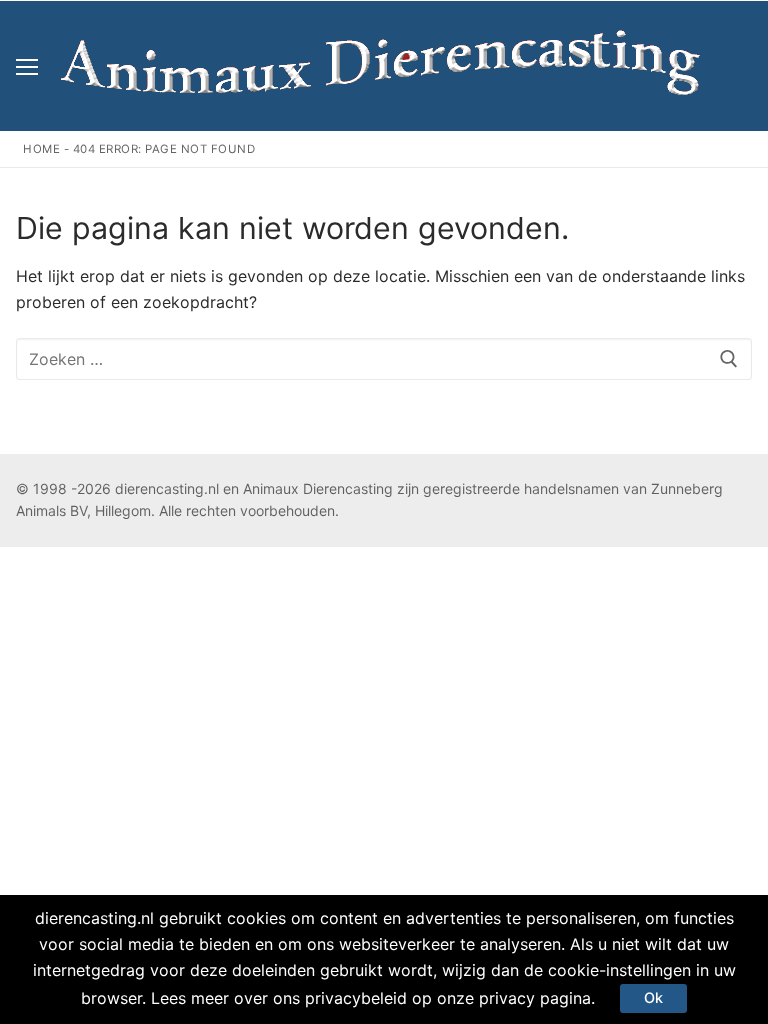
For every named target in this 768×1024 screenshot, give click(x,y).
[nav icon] (27, 66)
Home (41, 149)
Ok (653, 997)
